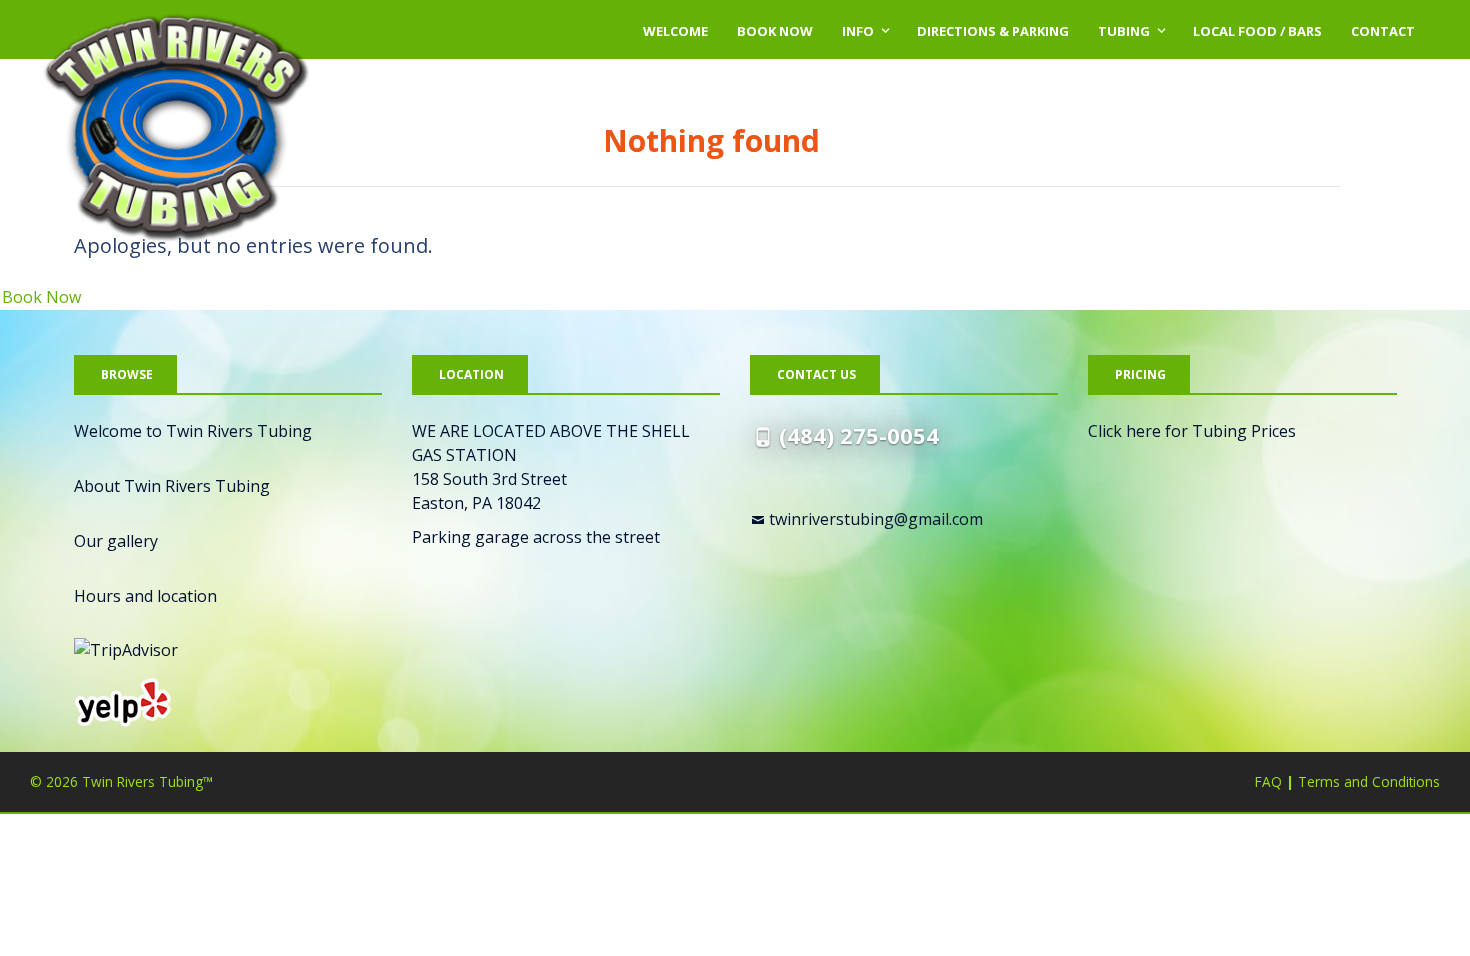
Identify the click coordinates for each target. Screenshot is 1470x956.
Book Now (775, 31)
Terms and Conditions (1369, 781)
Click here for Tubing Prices (1192, 431)
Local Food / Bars (1257, 31)
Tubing (1124, 31)
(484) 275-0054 (859, 435)
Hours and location (145, 596)
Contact (1383, 31)
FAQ (1268, 781)
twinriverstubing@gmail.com (876, 519)
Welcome (675, 31)
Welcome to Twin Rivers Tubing (193, 431)
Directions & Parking (993, 31)
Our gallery (116, 541)
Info (858, 31)
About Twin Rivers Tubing (172, 486)
